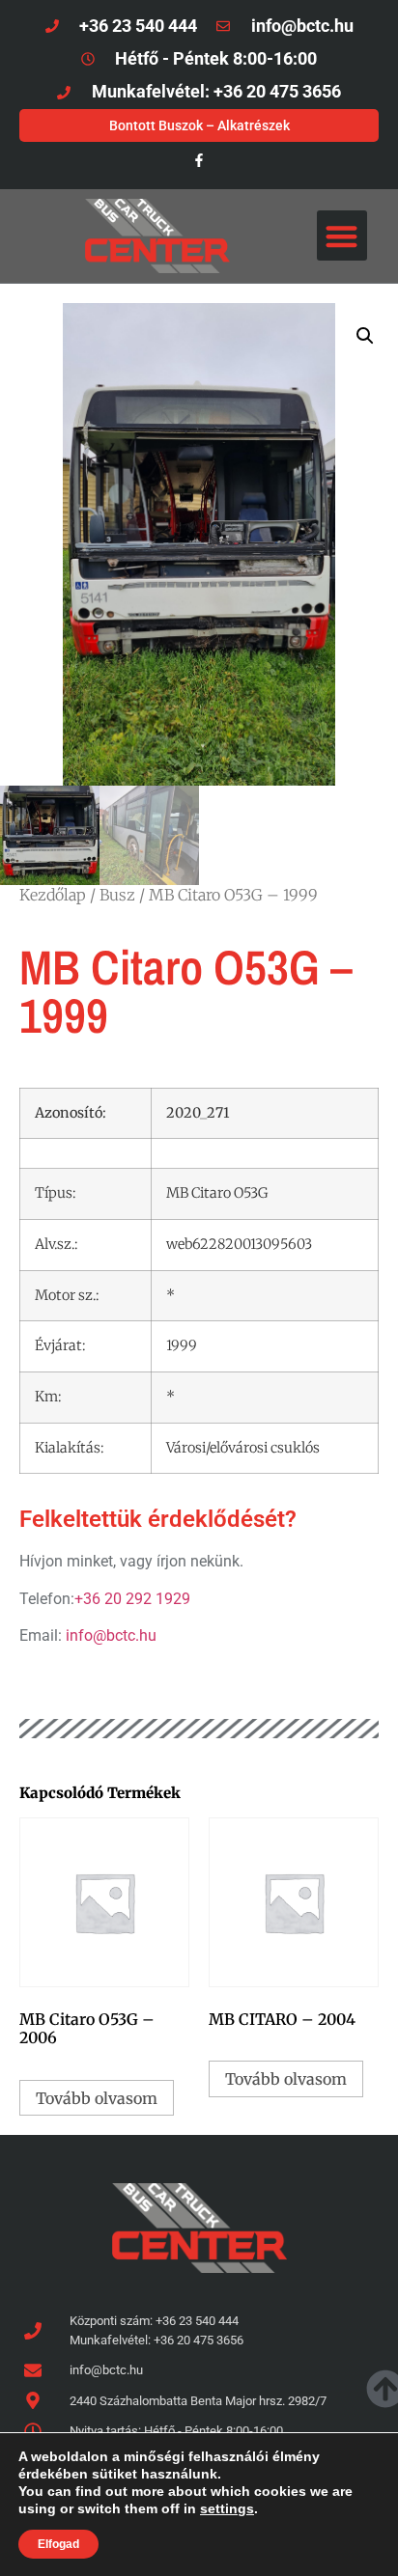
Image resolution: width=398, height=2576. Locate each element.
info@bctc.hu (111, 1635)
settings (227, 2508)
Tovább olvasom (97, 2098)
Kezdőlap (53, 895)
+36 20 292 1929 (132, 1599)
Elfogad (58, 2544)
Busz (117, 895)
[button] (342, 236)
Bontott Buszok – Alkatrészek (199, 125)
